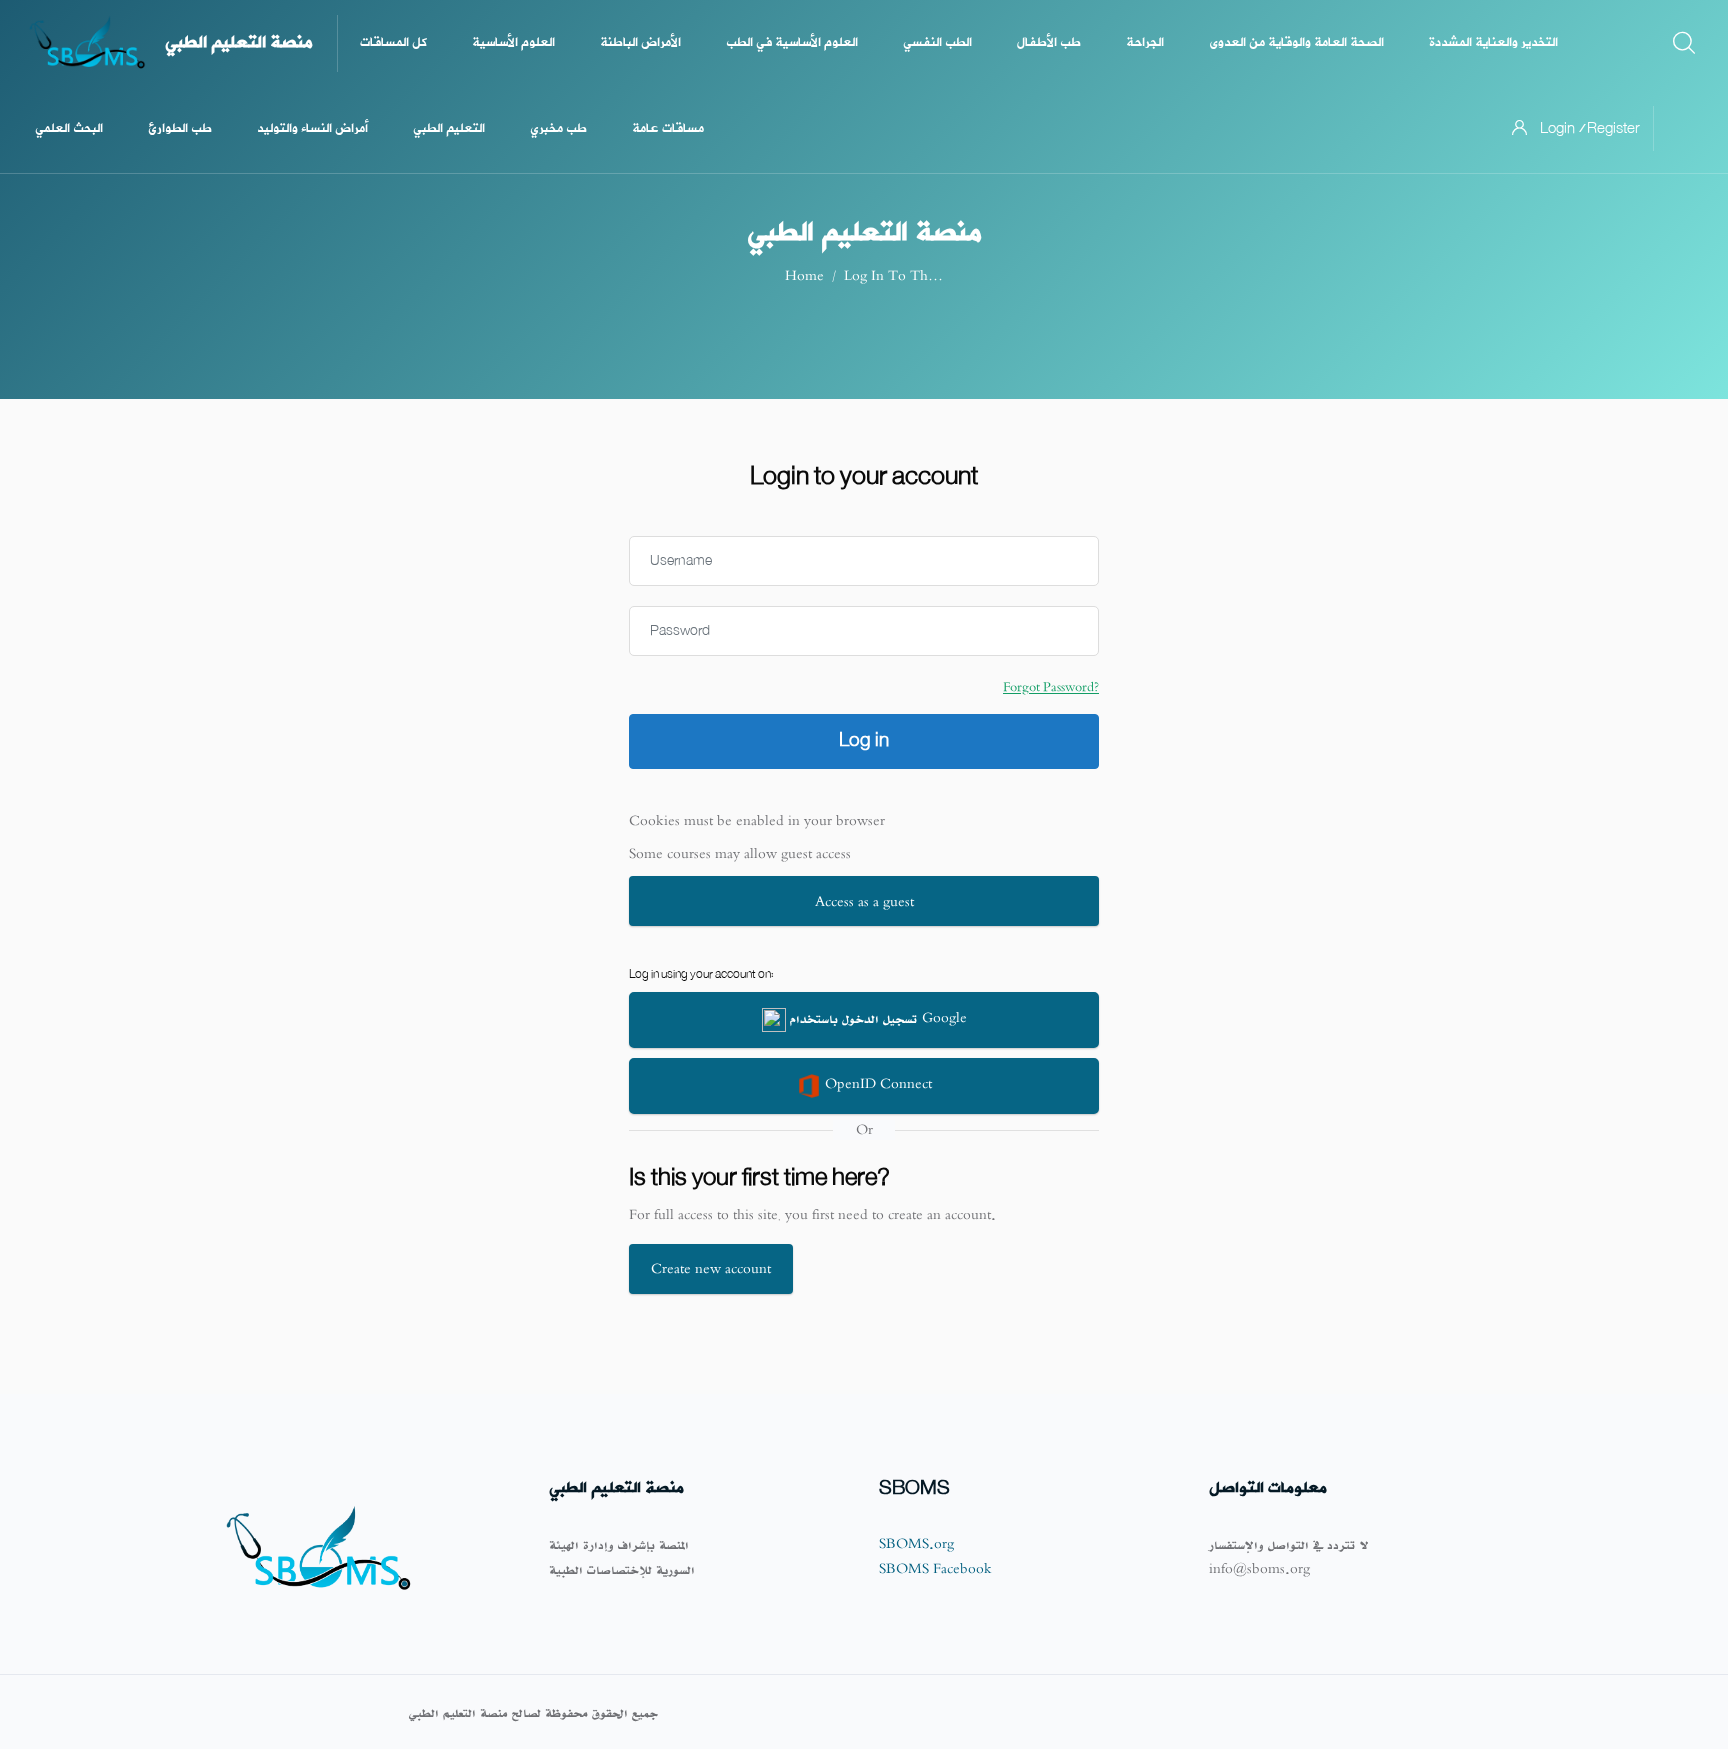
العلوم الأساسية (513, 42)
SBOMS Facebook (935, 1568)
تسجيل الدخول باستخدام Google (876, 1017)
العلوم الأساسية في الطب (792, 42)
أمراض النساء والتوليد (312, 128)
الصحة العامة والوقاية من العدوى (1296, 42)
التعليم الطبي (449, 128)
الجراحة (1145, 42)
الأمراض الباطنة (640, 42)
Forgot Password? (1051, 687)
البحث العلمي (69, 128)
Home (804, 275)
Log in (864, 740)
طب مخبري (558, 128)
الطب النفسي (937, 42)
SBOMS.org (916, 1543)
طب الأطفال (1049, 42)
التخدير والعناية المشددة (1493, 42)
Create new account (711, 1268)
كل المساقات (393, 42)
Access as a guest (864, 901)
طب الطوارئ (180, 128)
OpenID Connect (876, 1083)
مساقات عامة (668, 128)
